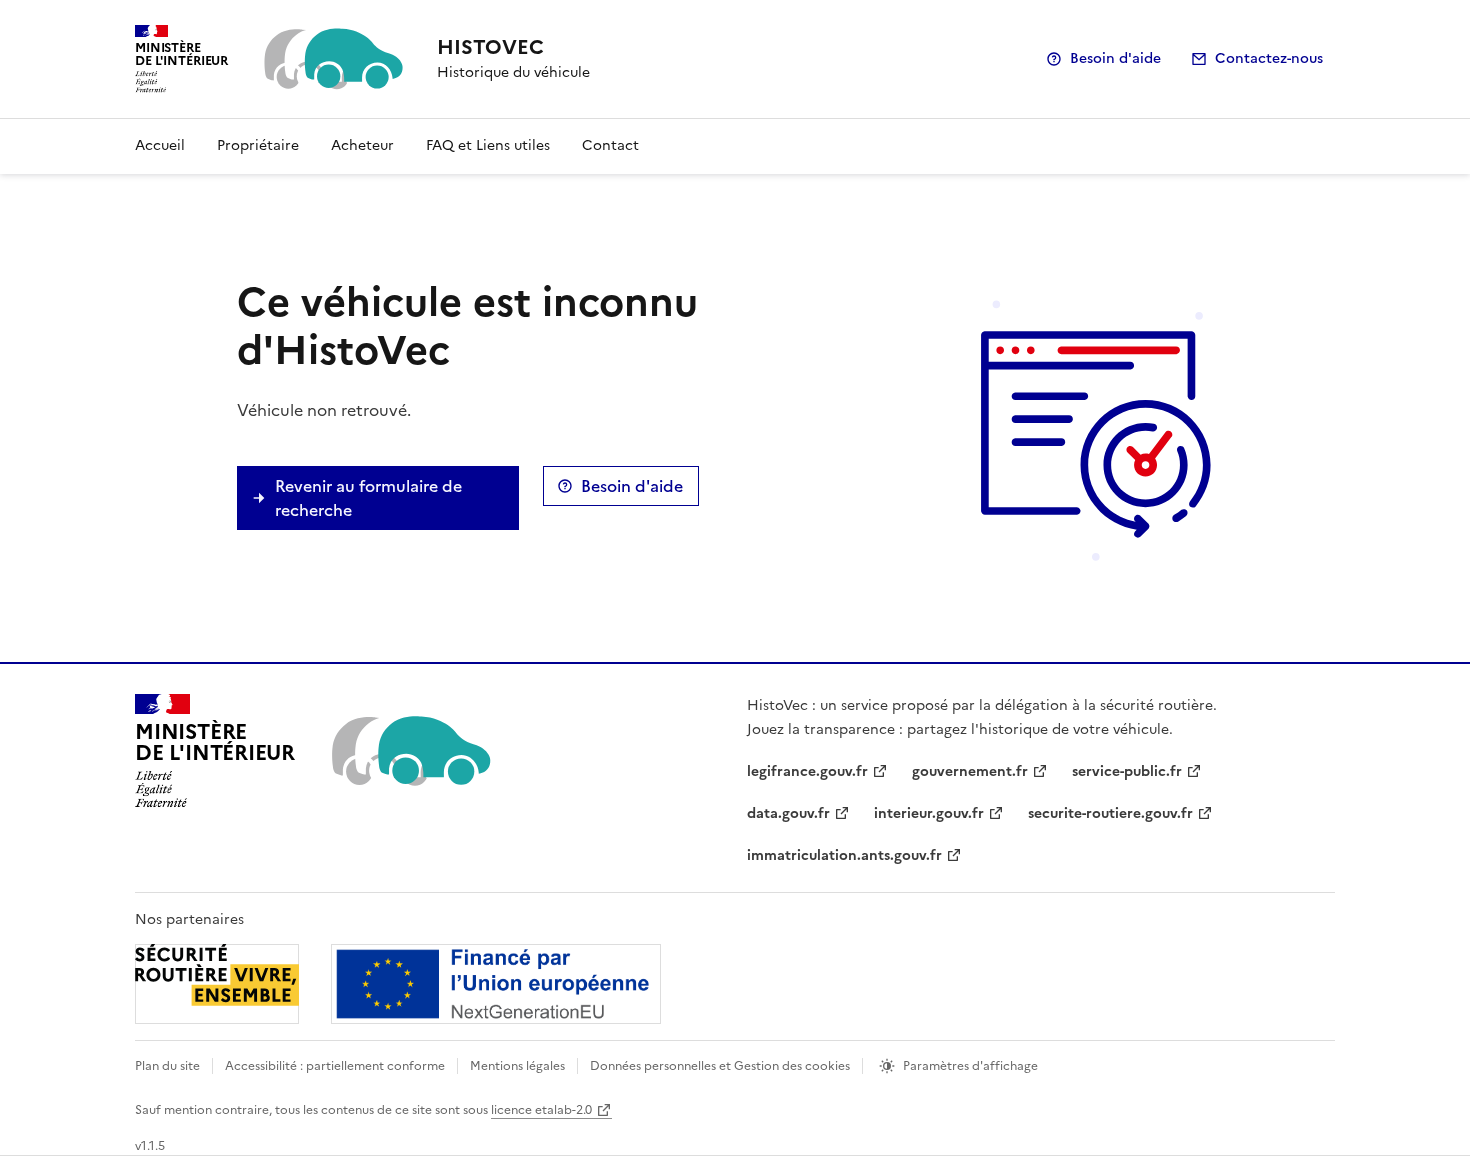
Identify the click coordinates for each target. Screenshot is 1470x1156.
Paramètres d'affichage (970, 1066)
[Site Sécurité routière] (398, 984)
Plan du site (167, 1066)
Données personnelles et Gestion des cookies (720, 1066)
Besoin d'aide (1115, 58)
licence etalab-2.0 (541, 1110)
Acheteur (362, 145)
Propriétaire (258, 145)
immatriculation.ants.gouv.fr (844, 855)
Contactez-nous (1269, 58)
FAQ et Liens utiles (488, 145)
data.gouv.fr (788, 813)
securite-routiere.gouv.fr (1110, 813)
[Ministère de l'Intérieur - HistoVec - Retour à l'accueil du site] (409, 751)
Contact (610, 145)
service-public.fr (1127, 771)
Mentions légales (517, 1066)
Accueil (160, 145)
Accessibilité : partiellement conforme (335, 1066)
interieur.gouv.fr (929, 813)
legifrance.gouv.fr (807, 771)
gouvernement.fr (970, 771)
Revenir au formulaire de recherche (368, 498)
